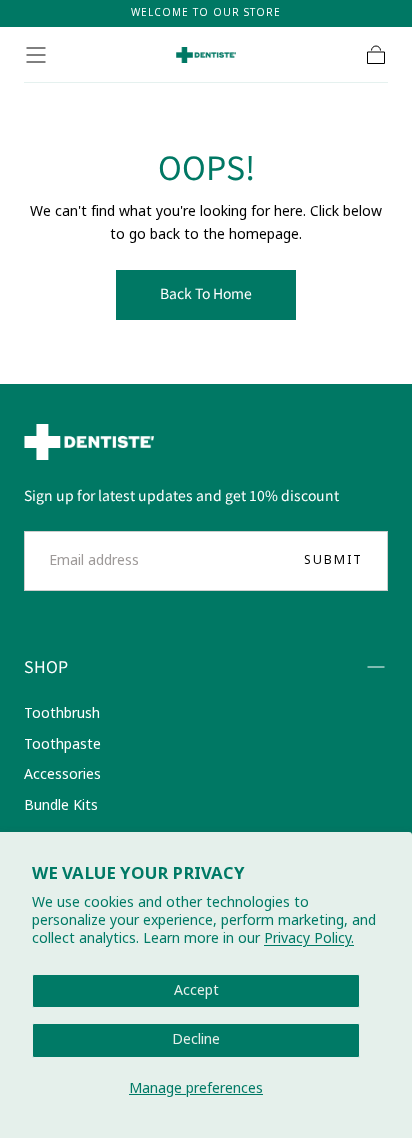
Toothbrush (62, 713)
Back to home (206, 293)
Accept (196, 990)
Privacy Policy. (309, 938)
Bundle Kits (61, 805)
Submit (333, 560)
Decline (196, 1039)
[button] (36, 55)
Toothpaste (62, 744)
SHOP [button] (46, 666)
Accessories (62, 774)
